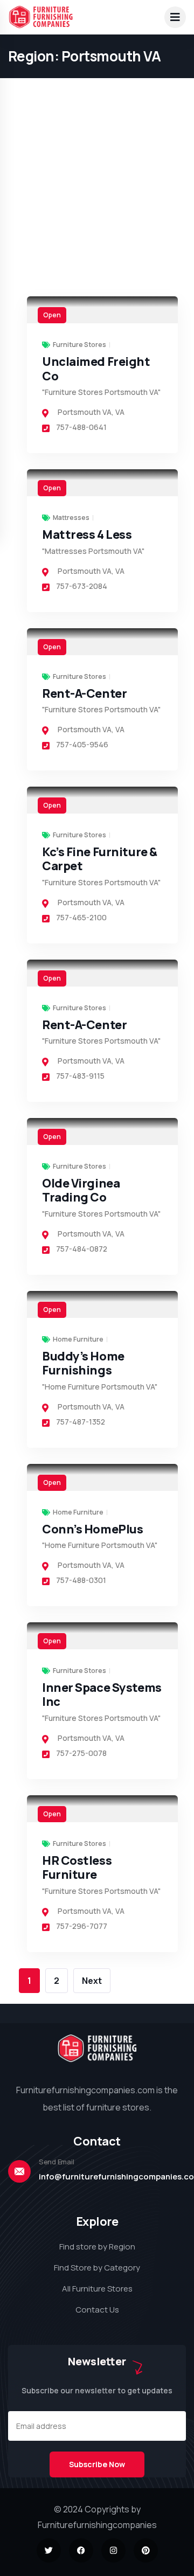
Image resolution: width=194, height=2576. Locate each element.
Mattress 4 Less (87, 534)
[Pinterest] (146, 2550)
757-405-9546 (82, 744)
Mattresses (71, 518)
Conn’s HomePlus (92, 1529)
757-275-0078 (81, 1753)
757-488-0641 (81, 427)
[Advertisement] (97, 97)
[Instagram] (113, 2550)
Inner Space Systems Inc (102, 1695)
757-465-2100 (81, 917)
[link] (102, 310)
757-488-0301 (81, 1580)
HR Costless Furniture (77, 1867)
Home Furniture (78, 1339)
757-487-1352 (81, 1422)
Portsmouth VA (85, 412)
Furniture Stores (79, 345)
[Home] (97, 2048)
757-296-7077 (82, 1926)
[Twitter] (49, 2550)
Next (92, 1981)
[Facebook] (81, 2550)
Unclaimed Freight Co (96, 369)
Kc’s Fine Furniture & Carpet (100, 859)
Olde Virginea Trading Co (81, 1190)
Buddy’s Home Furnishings (83, 1363)
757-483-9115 (80, 1076)
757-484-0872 (82, 1249)
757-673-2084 (82, 586)
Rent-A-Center (84, 693)
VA (120, 412)
